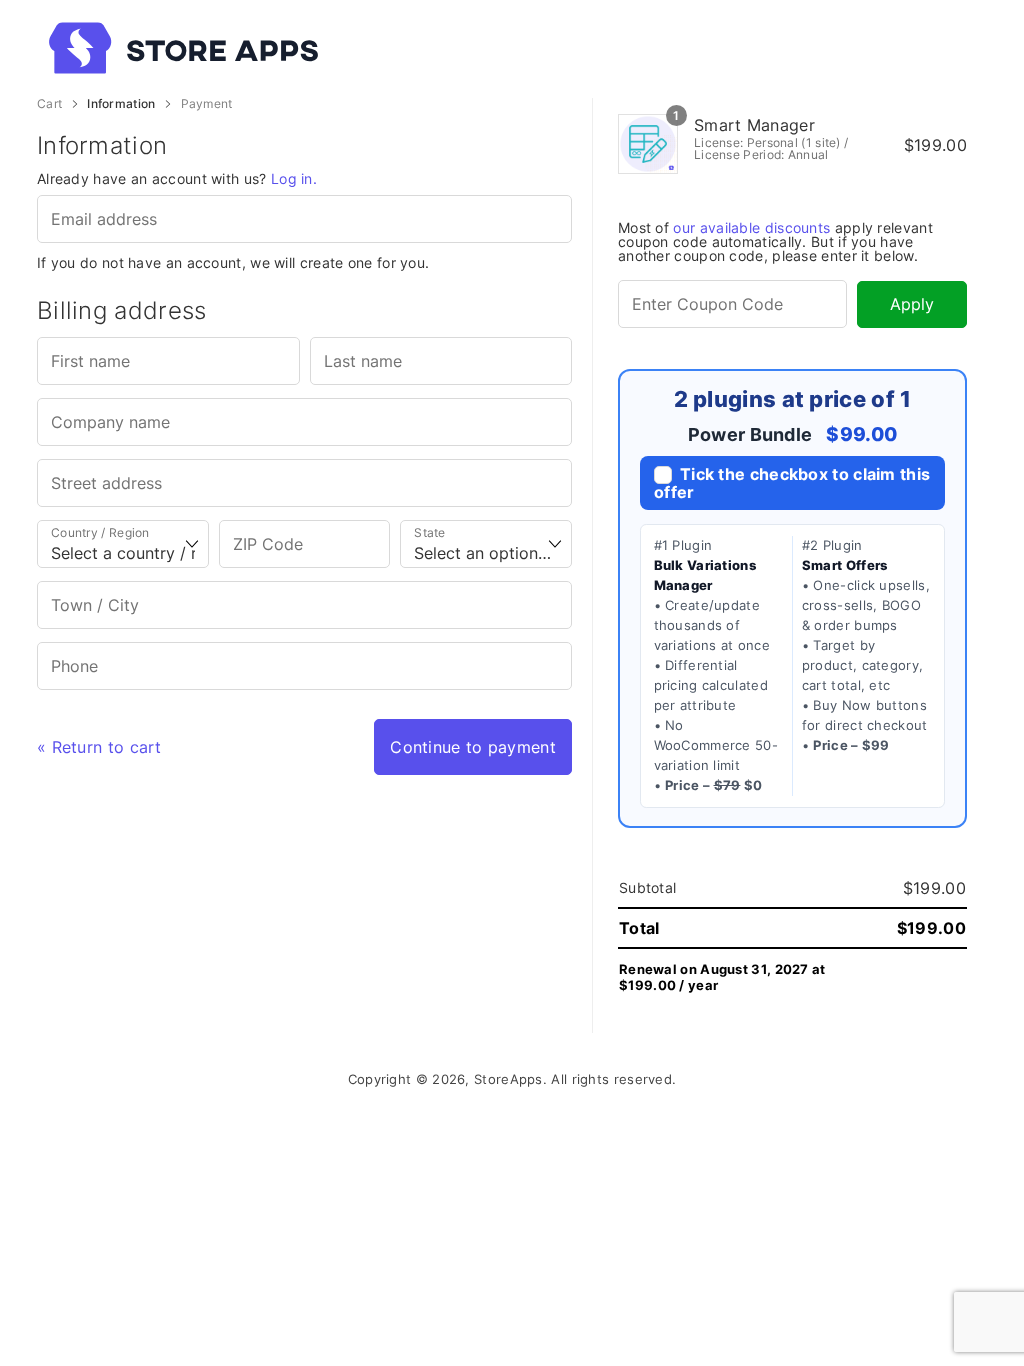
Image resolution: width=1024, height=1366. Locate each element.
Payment (207, 104)
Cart (49, 104)
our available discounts (751, 227)
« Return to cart (99, 747)
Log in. (294, 178)
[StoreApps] (355, 48)
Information (121, 104)
